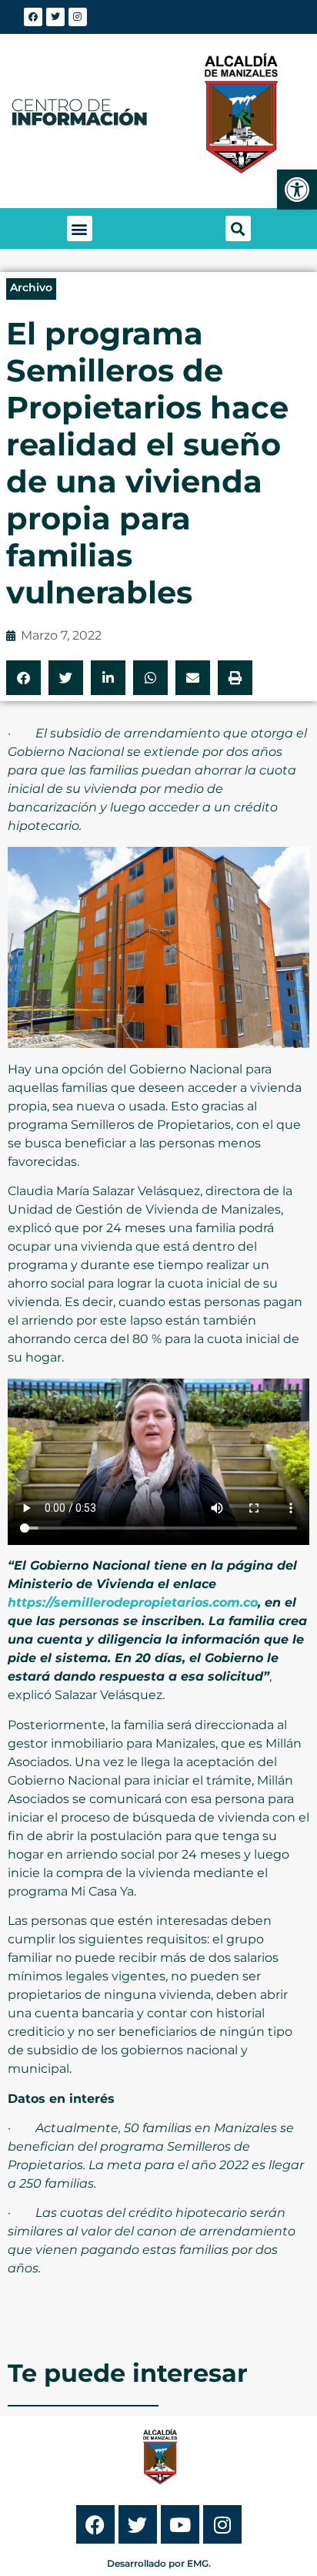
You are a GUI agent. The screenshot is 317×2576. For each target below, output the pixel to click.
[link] (297, 190)
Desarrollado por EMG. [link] (159, 2563)
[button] (80, 228)
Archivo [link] (31, 287)
